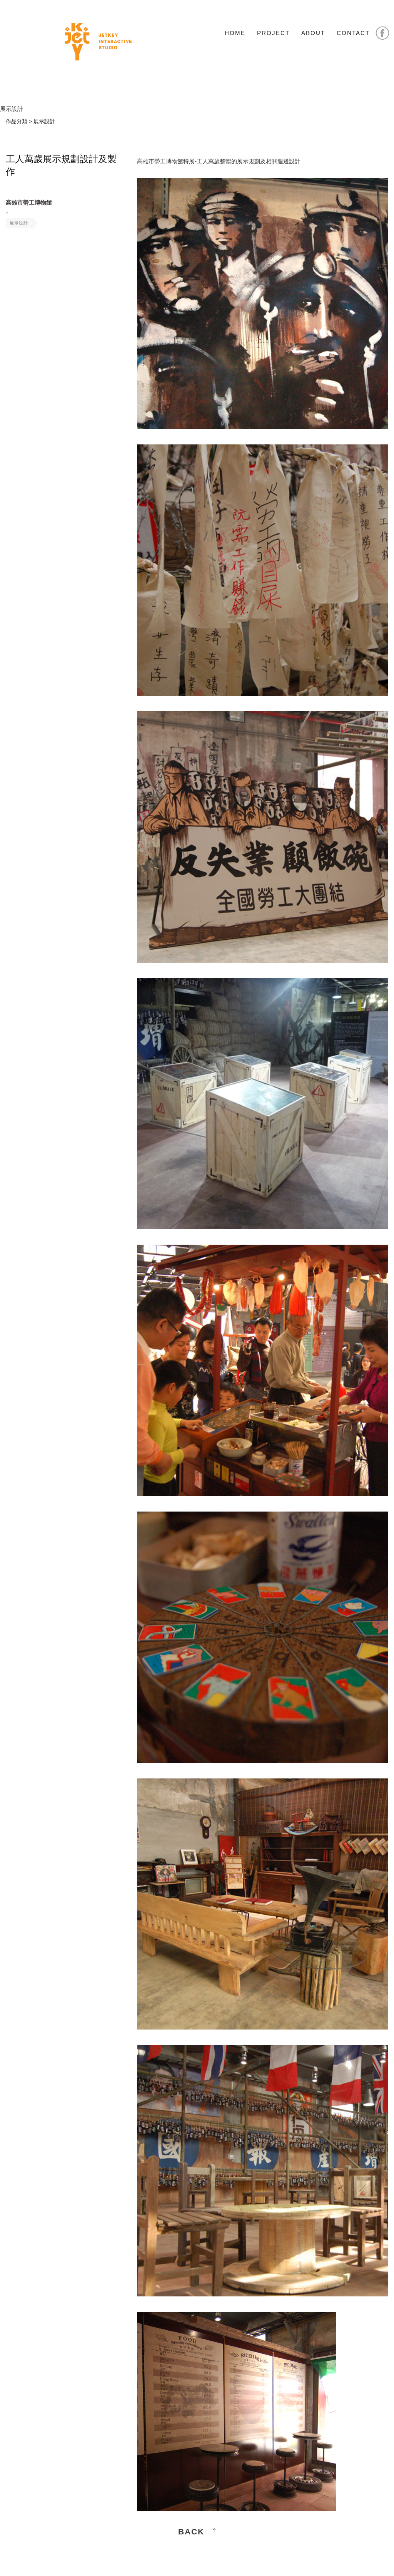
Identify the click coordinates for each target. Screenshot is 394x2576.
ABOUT (313, 33)
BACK (191, 2532)
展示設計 (19, 223)
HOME (235, 33)
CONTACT (353, 33)
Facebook (382, 33)
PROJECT (273, 33)
